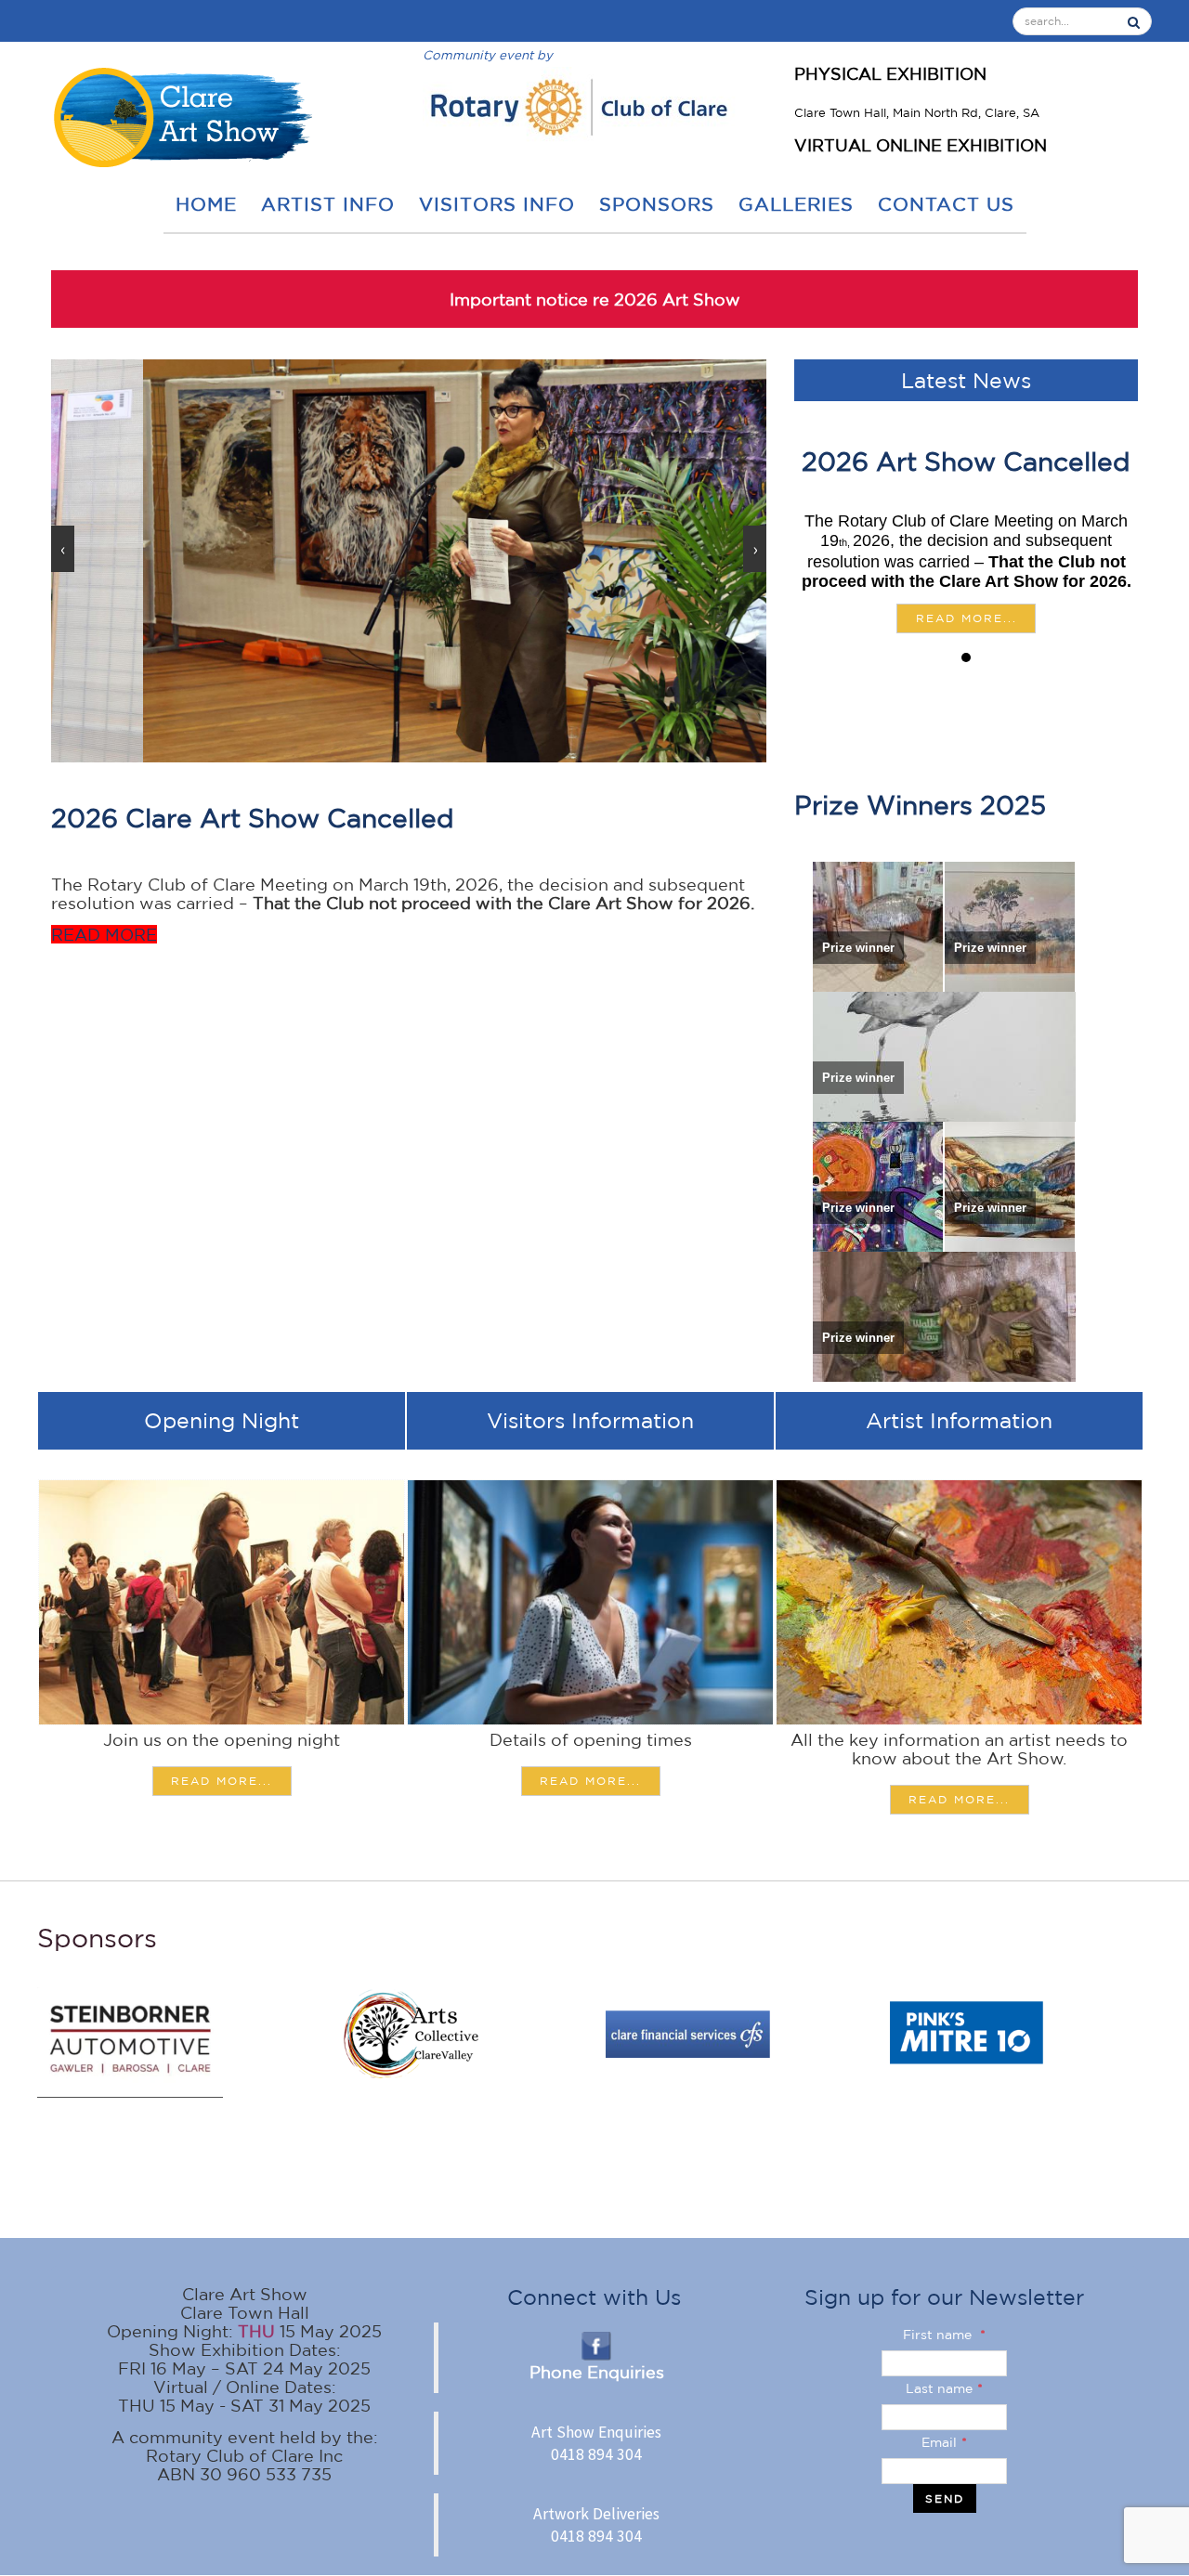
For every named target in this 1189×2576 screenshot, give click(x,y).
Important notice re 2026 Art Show (595, 299)
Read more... (967, 618)
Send (945, 2498)
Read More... (222, 1781)
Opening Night (222, 1420)
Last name (944, 2388)
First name (944, 2335)
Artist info (328, 204)
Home (206, 204)
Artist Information (959, 1420)
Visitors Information (590, 1420)
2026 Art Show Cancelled (966, 461)
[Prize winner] (878, 925)
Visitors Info (497, 204)
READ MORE (104, 934)
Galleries (796, 204)
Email (944, 2442)
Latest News (966, 380)
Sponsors (657, 204)
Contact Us (946, 204)
